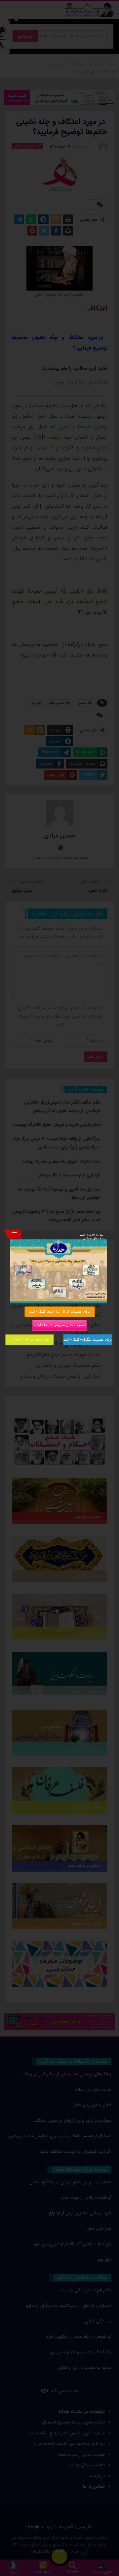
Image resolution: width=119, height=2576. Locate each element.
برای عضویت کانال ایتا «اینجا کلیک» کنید (59, 1311)
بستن (14, 1232)
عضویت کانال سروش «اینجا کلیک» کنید (59, 1325)
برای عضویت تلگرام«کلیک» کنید (88, 1339)
